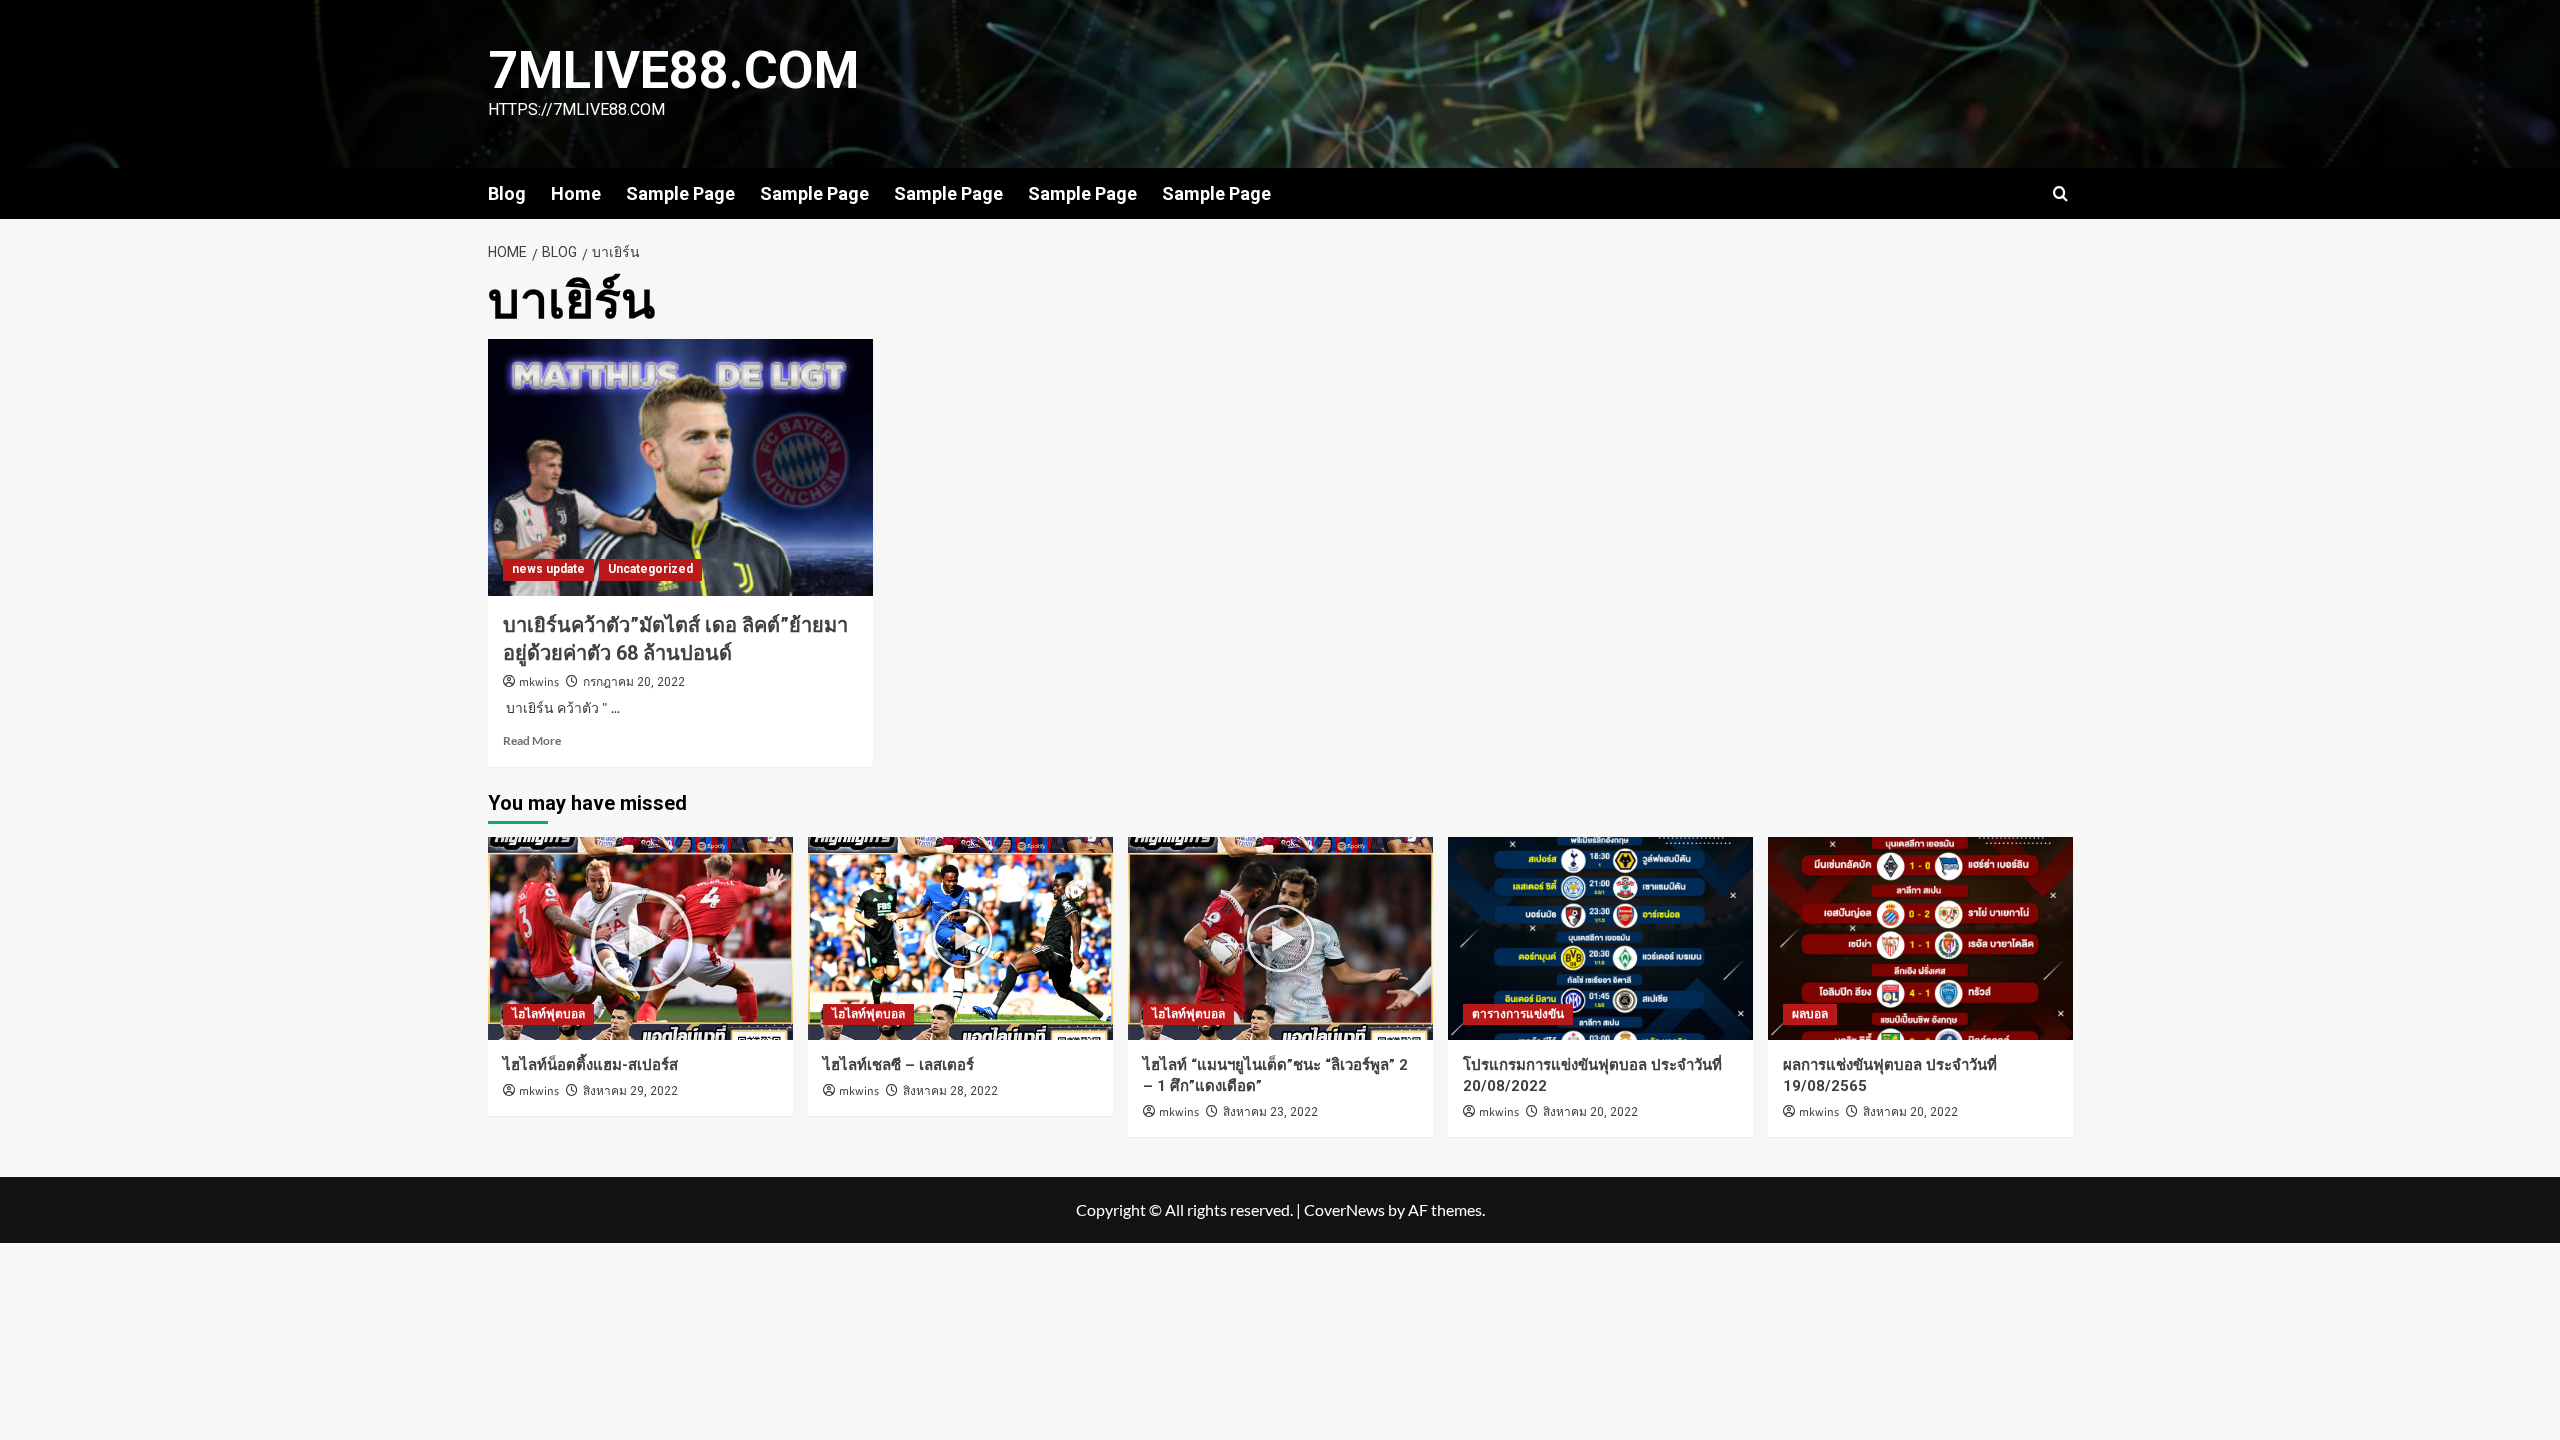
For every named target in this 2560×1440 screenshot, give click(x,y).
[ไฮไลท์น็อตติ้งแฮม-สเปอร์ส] (640, 938)
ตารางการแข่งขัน (1518, 1014)
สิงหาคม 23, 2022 (1270, 1112)
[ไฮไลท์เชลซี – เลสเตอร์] (960, 938)
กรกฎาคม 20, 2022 (634, 682)
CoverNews (1344, 1209)
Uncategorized (650, 569)
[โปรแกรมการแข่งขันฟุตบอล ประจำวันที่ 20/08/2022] (1600, 938)
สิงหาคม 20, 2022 (1590, 1112)
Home (576, 193)
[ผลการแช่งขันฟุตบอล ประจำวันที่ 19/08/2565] (1920, 938)
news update (548, 569)
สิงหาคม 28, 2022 (950, 1091)
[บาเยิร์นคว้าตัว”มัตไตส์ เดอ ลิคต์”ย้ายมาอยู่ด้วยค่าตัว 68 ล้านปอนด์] (680, 467)
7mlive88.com (673, 70)
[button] (2060, 193)
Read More (532, 740)
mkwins (539, 682)
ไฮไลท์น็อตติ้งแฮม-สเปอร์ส (590, 1065)
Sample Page (680, 193)
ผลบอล (1810, 1014)
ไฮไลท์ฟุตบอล (548, 1014)
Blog (507, 193)
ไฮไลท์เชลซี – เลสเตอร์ (898, 1065)
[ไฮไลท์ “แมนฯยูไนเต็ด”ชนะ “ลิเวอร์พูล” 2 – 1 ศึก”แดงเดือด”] (1280, 938)
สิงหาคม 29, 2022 (630, 1091)
